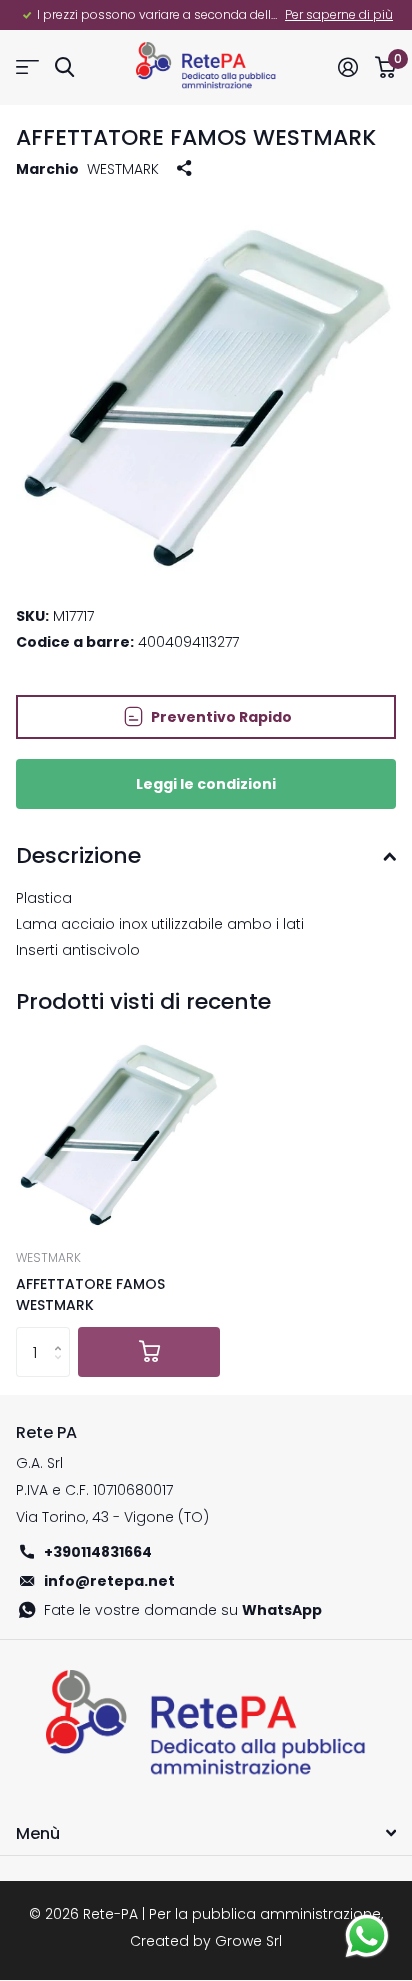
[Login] (347, 67)
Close (206, 1833)
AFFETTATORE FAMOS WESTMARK (90, 1294)
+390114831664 (98, 1552)
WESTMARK (123, 169)
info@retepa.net (109, 1581)
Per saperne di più (339, 14)
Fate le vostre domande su (183, 1610)
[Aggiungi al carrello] (149, 1352)
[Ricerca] (64, 67)
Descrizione (78, 855)
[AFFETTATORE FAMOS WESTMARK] (118, 1129)
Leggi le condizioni (206, 784)
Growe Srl (248, 1941)
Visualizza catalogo (27, 67)
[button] (62, 1334)
